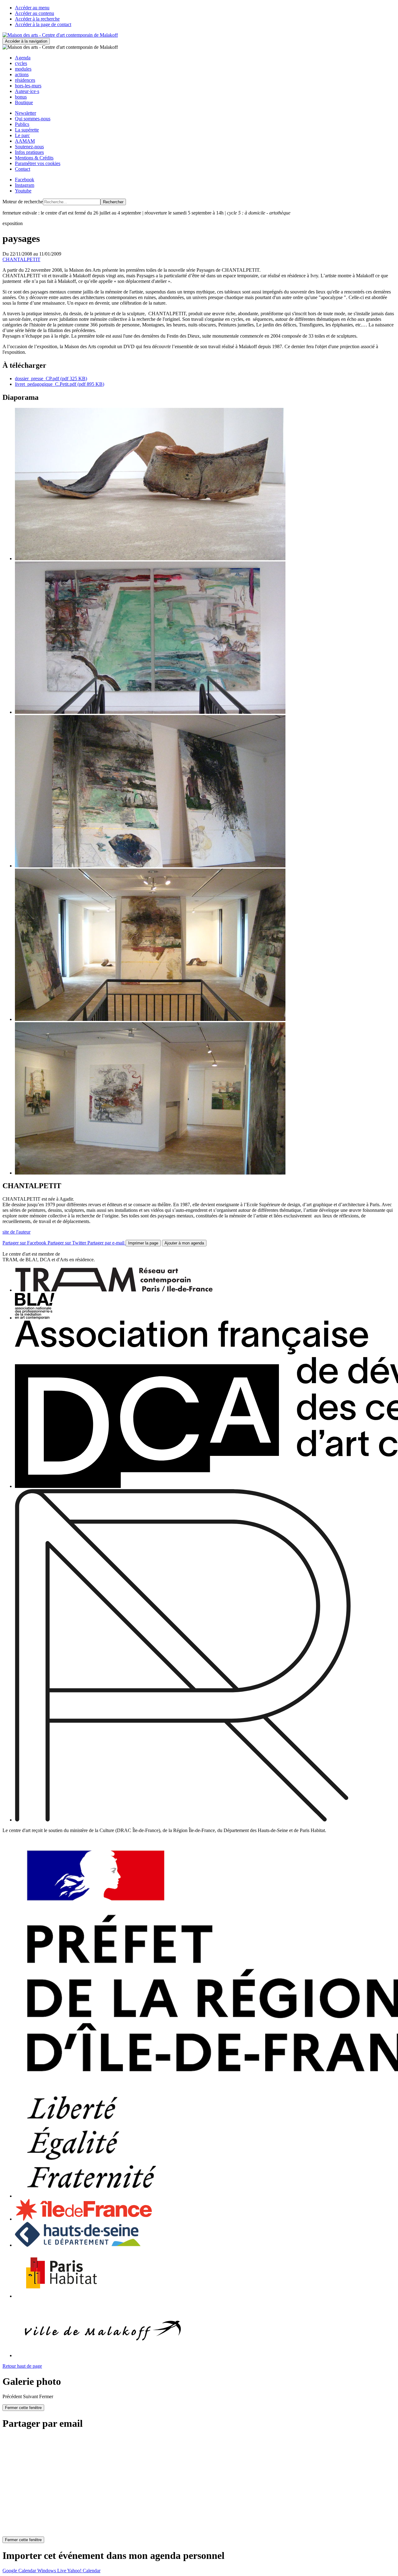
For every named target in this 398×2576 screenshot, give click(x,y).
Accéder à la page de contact (43, 24)
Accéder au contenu (35, 13)
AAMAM (25, 141)
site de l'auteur (16, 1232)
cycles (21, 63)
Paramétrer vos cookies (38, 163)
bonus (21, 97)
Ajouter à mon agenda (184, 1243)
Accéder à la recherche (37, 19)
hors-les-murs (28, 86)
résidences (25, 80)
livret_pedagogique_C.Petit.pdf (60, 384)
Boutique (24, 102)
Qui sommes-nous (33, 119)
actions (22, 74)
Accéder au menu (32, 8)
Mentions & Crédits (34, 158)
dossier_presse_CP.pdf (51, 379)
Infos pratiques (29, 152)
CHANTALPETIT (21, 259)
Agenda (23, 58)
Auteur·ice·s (27, 91)
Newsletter (25, 113)
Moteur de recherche (23, 202)
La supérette (27, 130)
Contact (23, 169)
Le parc (22, 135)
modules (23, 69)
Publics (22, 124)
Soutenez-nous (29, 147)
